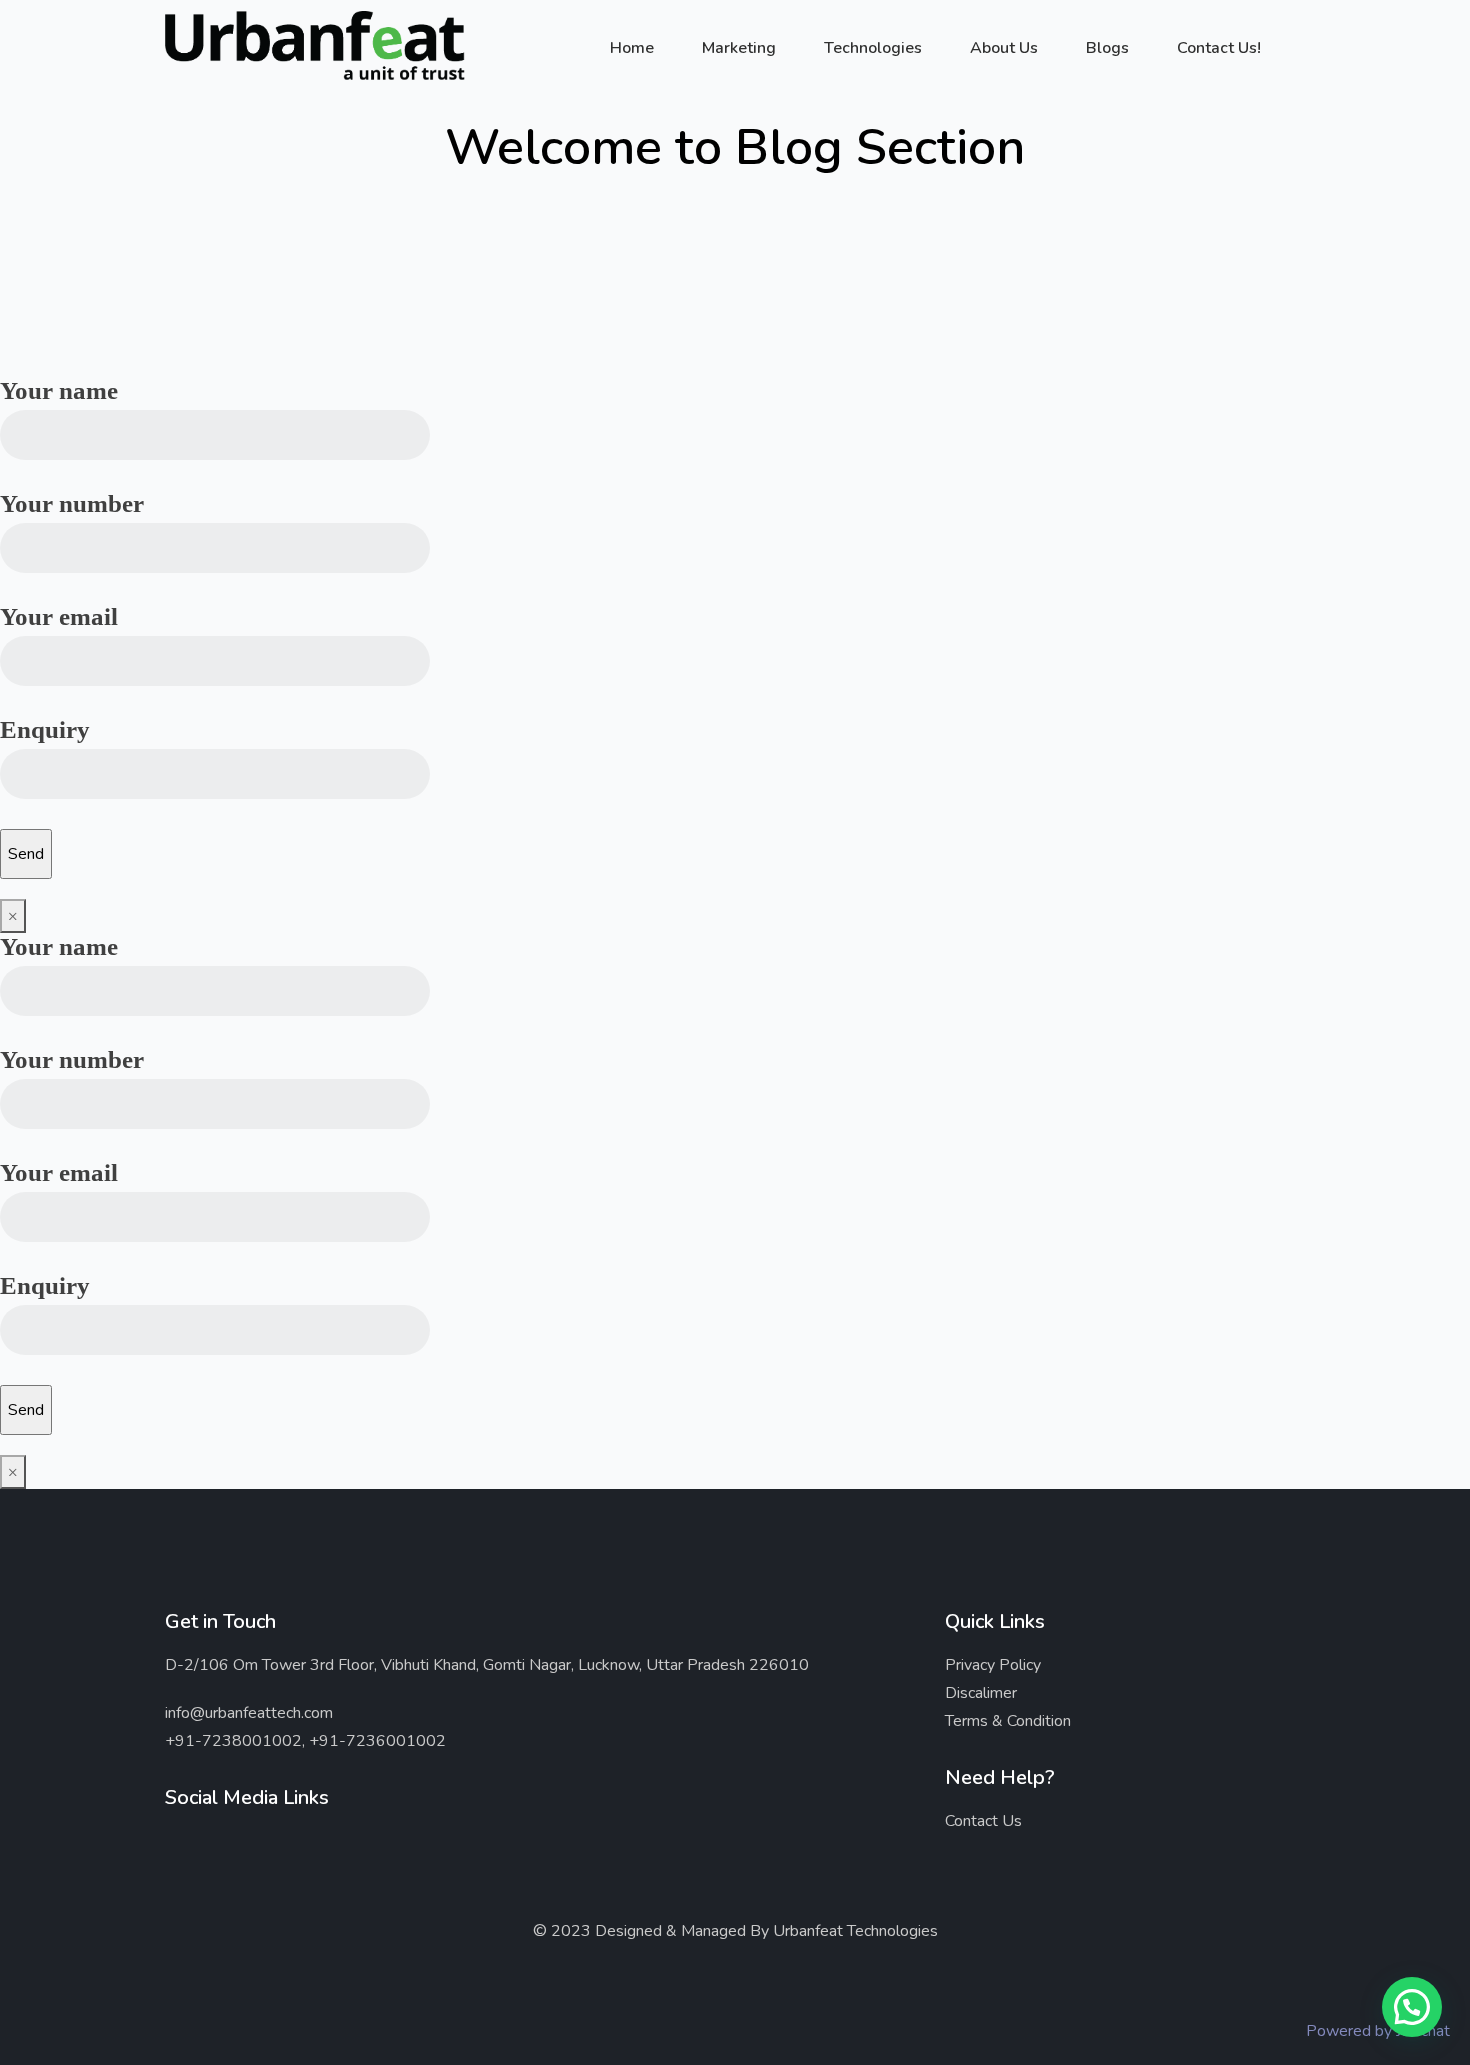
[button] (1412, 2007)
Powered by (1378, 2031)
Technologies (873, 48)
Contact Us (983, 1821)
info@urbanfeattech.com (249, 1713)
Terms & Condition (1008, 1721)
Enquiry (45, 729)
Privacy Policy (993, 1665)
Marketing (739, 48)
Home (632, 48)
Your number (72, 503)
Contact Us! (1219, 48)
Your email (59, 616)
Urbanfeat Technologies (855, 1931)
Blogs (1107, 48)
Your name (59, 390)
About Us (1004, 48)
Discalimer (981, 1693)
